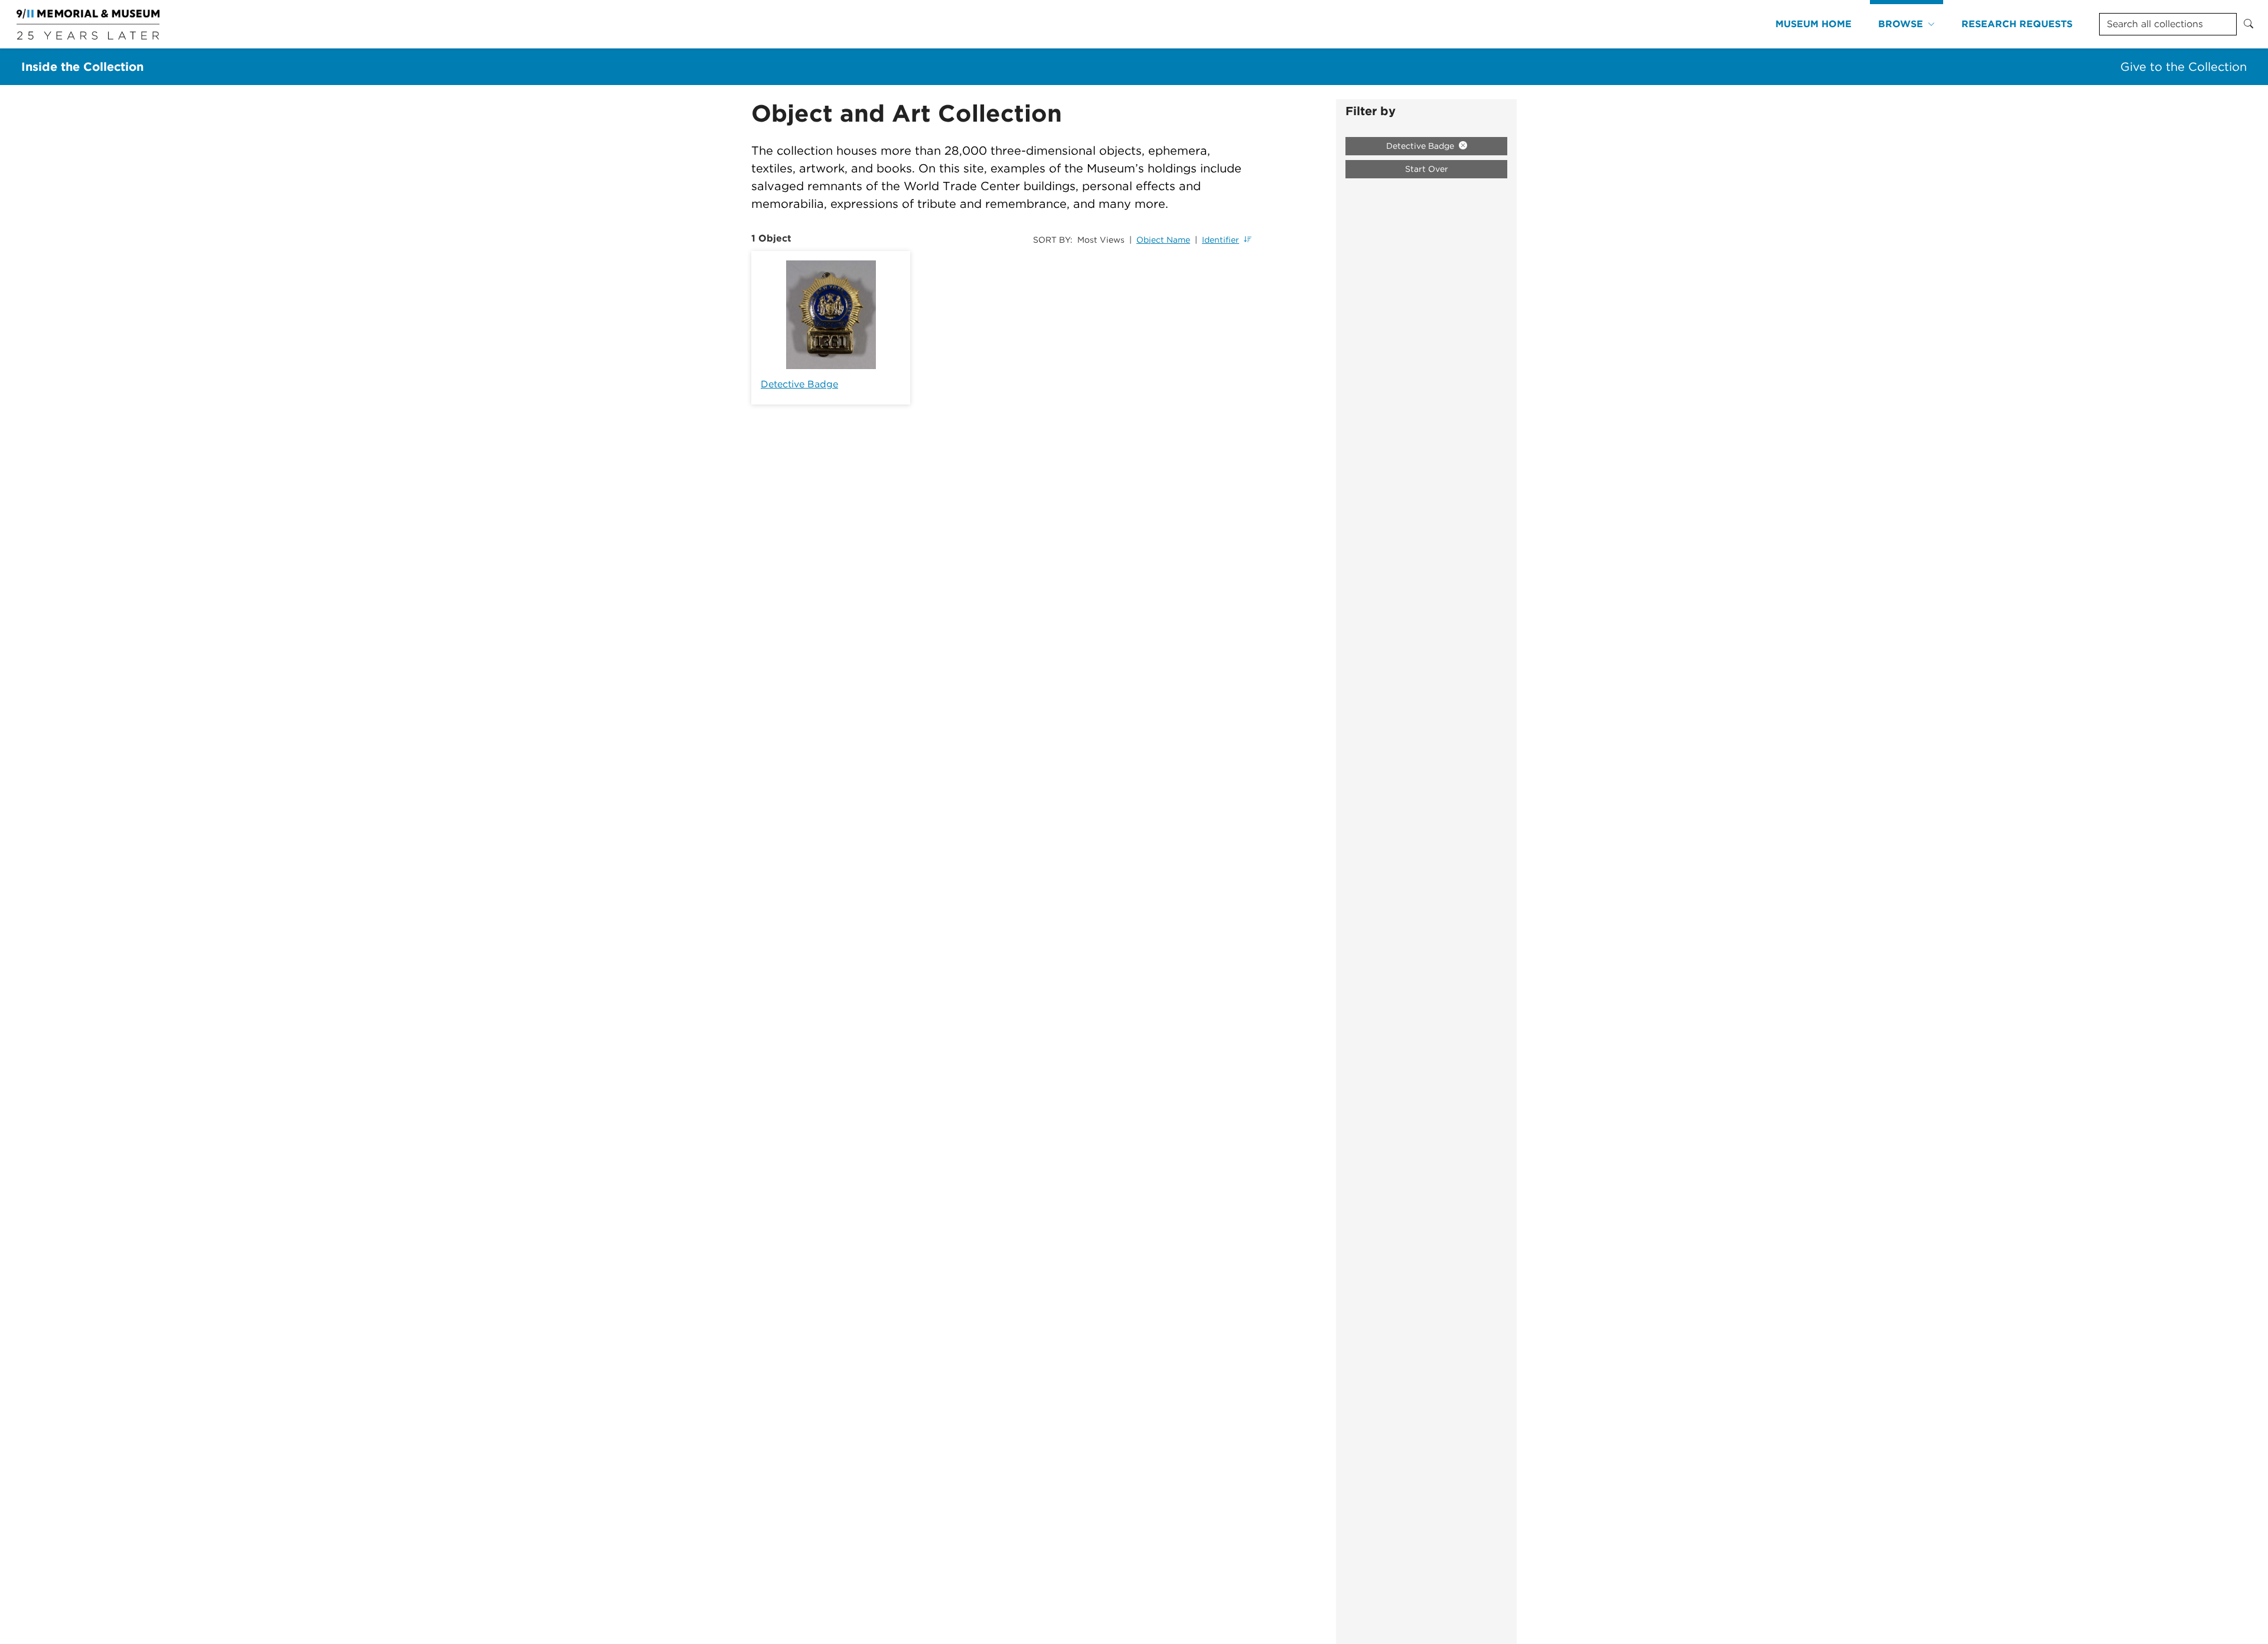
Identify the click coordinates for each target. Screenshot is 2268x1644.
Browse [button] (1901, 24)
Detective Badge (799, 384)
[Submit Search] (2249, 24)
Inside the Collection (82, 67)
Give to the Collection (2184, 67)
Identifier (1221, 240)
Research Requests (2017, 24)
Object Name (1163, 240)
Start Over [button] (1427, 169)
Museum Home (1814, 24)
